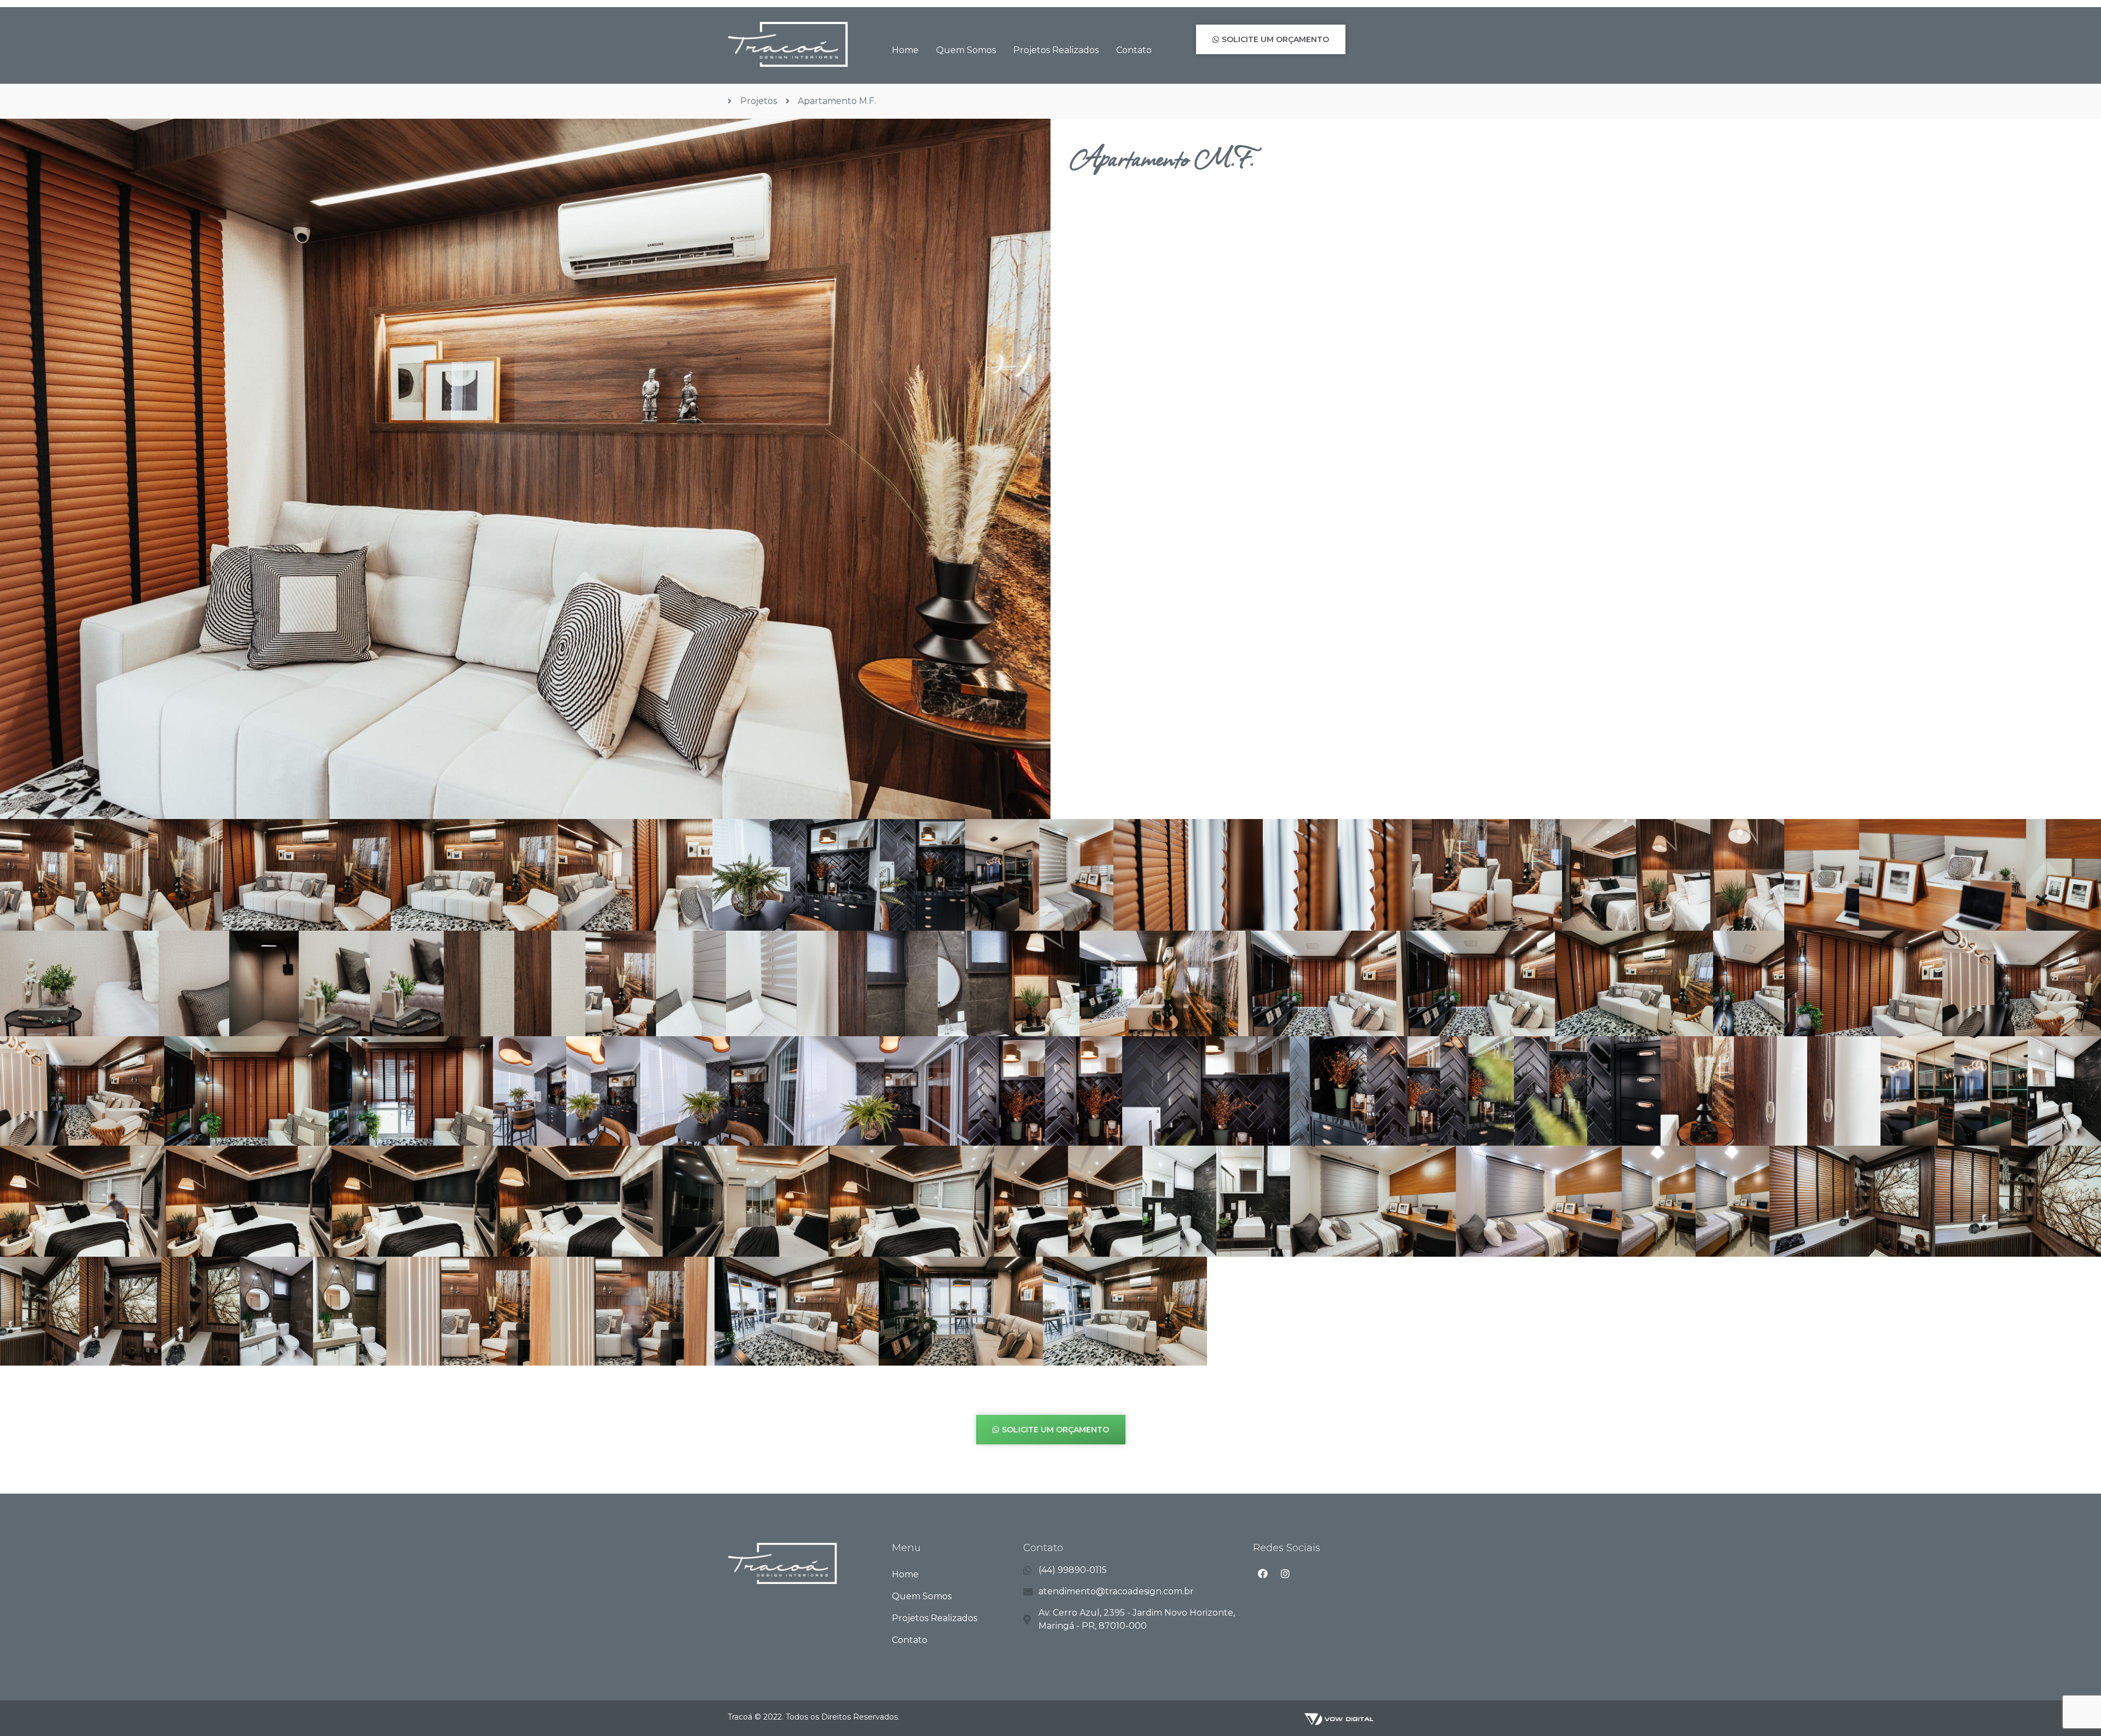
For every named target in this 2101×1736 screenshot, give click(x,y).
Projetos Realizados (1056, 50)
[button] (1271, 39)
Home (905, 50)
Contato (1134, 50)
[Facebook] (1263, 1574)
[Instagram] (1285, 1574)
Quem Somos (966, 50)
